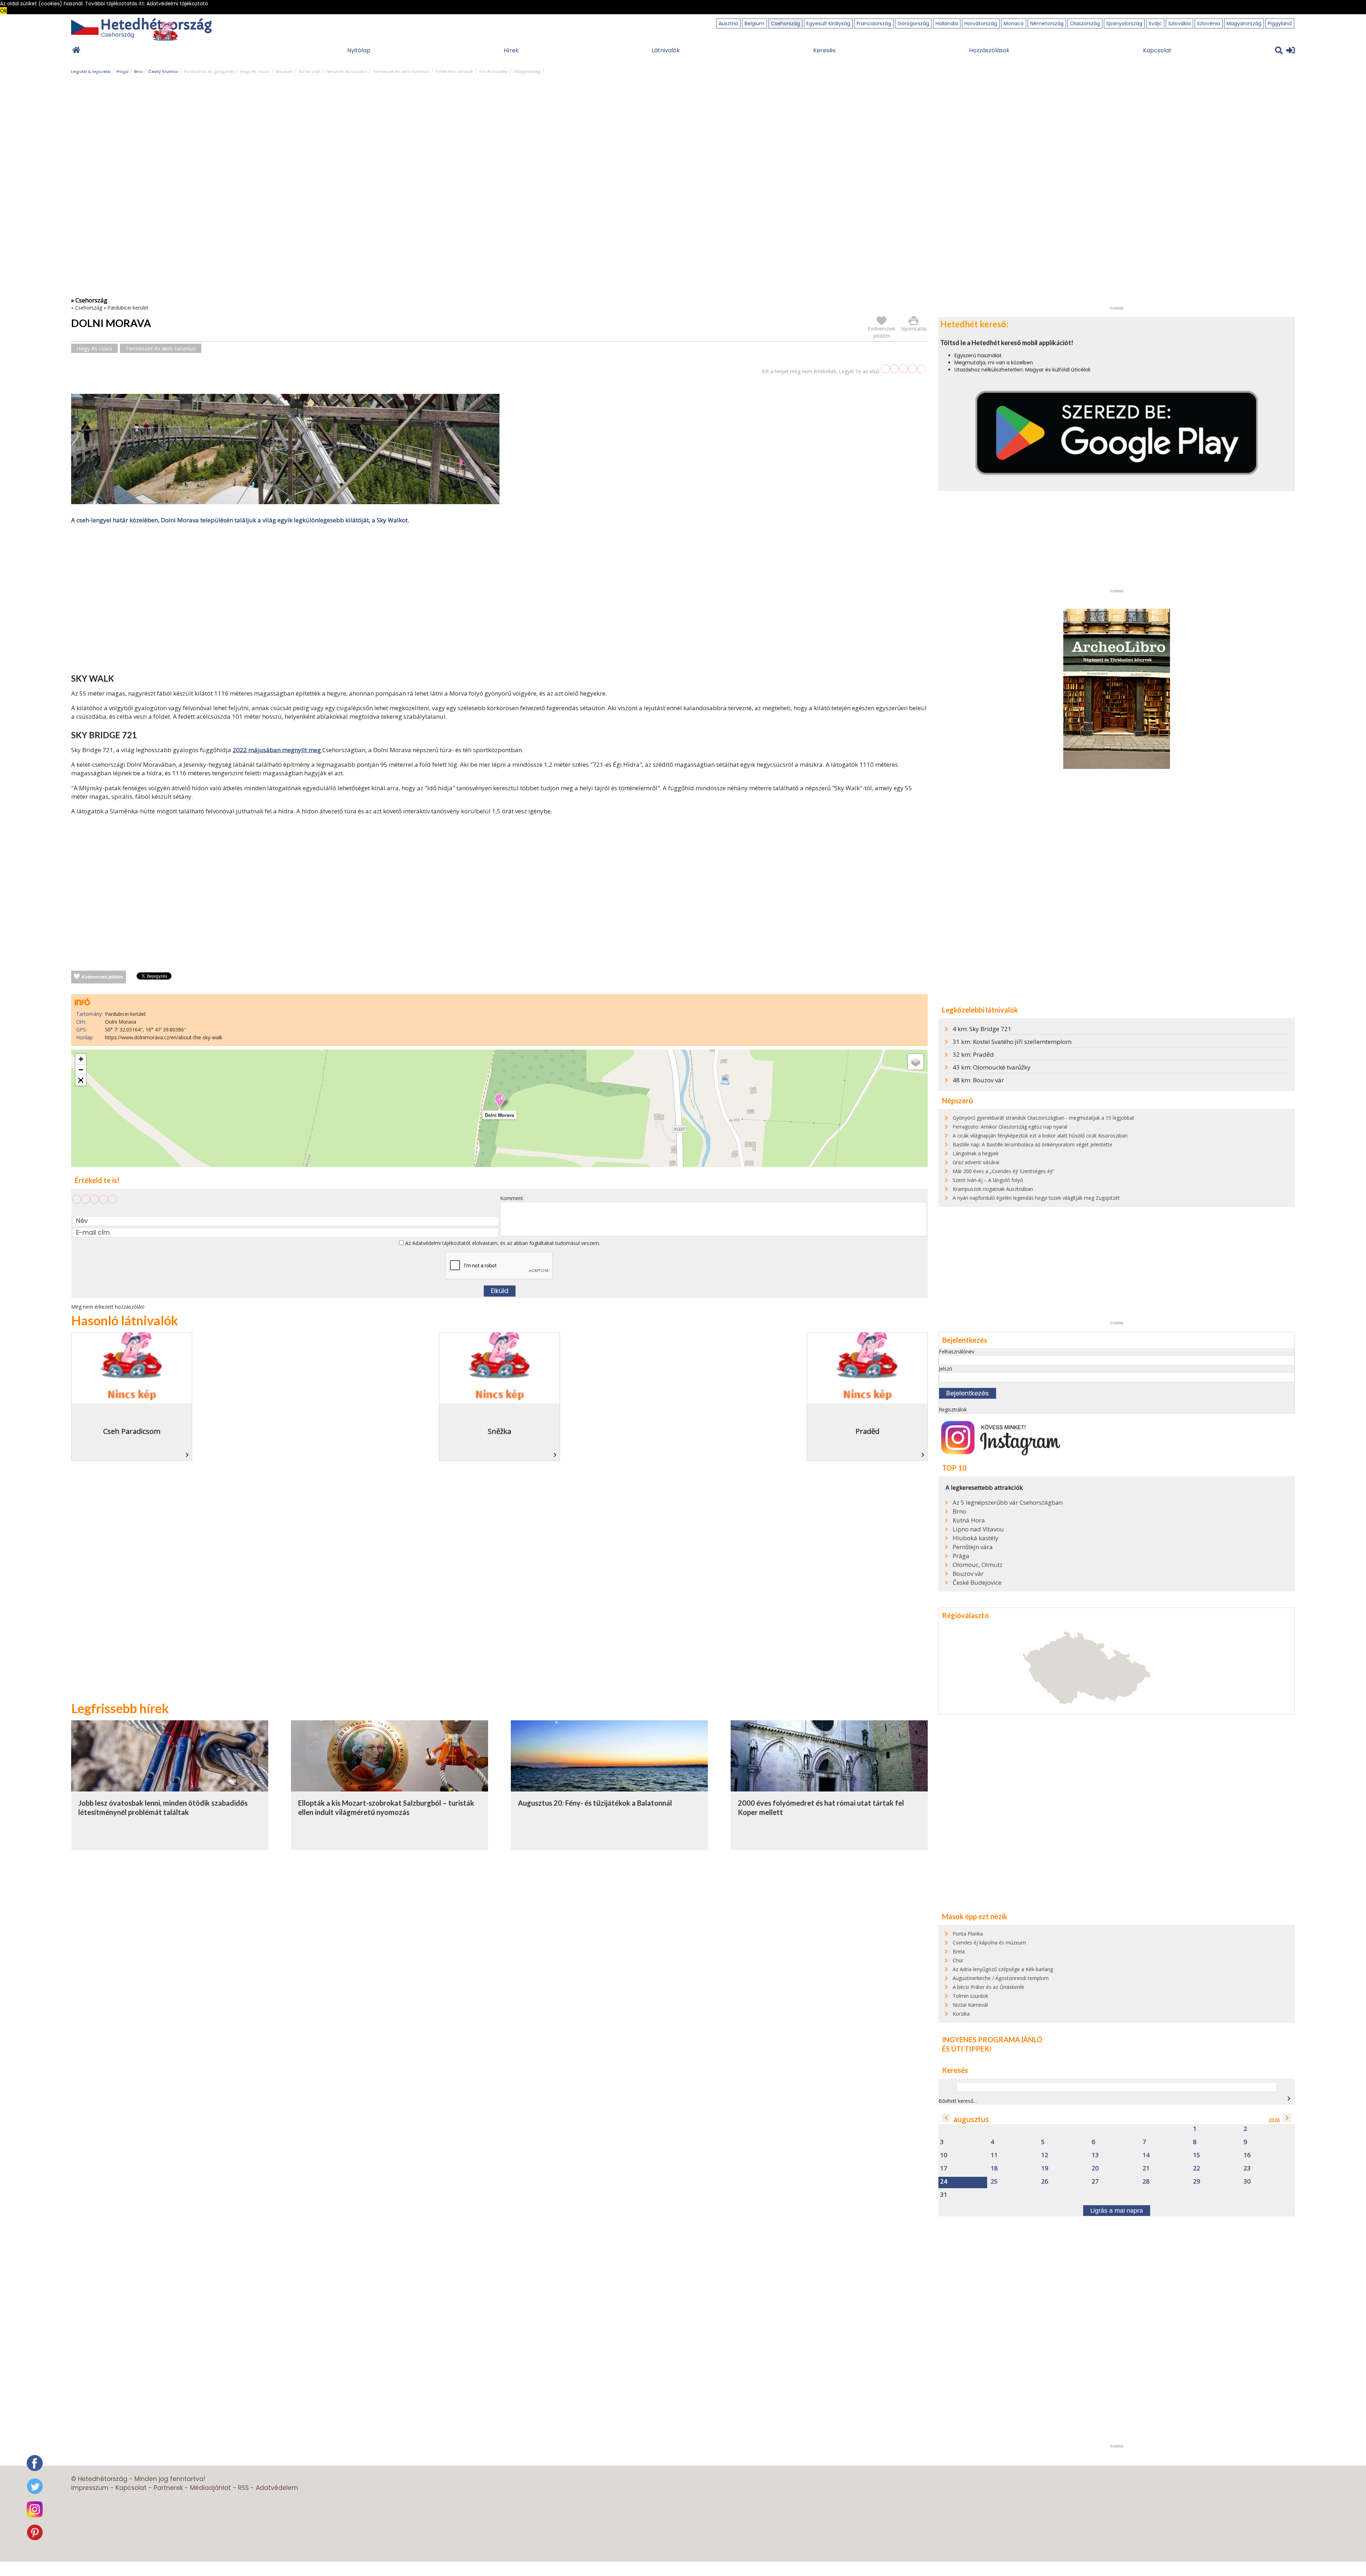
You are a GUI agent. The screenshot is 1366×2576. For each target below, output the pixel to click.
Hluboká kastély (976, 1538)
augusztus (971, 2119)
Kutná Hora (969, 1520)
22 (1197, 2168)
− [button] (81, 1070)
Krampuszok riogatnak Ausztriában (993, 1189)
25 (994, 2182)
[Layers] (916, 1062)
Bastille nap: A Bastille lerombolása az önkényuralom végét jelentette (1033, 1144)
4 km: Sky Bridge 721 (982, 1029)
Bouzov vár (968, 1574)
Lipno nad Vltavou (978, 1529)
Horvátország (981, 23)
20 (1095, 2168)
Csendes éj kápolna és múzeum (989, 1942)
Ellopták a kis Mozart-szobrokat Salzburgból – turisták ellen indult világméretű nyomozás (386, 1807)
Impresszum (90, 2488)
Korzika (961, 2014)
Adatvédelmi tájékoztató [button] (177, 4)
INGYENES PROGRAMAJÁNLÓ (992, 2039)
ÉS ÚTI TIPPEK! (967, 2049)
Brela (959, 1951)
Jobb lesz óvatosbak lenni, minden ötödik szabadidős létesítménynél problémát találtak (163, 1807)
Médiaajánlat (210, 2488)
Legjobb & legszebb (91, 72)
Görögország (913, 23)
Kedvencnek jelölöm (102, 977)
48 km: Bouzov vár (978, 1080)
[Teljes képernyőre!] (81, 1081)
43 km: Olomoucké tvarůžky (992, 1067)
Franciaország (874, 23)
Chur (958, 1960)
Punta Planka (968, 1934)
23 (1247, 2168)
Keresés (824, 50)
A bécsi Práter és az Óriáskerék (988, 1987)
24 (944, 2182)
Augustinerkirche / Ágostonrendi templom (1001, 1978)
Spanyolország (1124, 23)
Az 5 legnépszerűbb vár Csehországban (1008, 1503)
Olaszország (1085, 23)
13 (1095, 2155)
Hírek (511, 50)
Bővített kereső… (958, 2101)
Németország (1047, 23)
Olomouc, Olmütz (978, 1565)
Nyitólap (359, 50)
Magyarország (1244, 23)
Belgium (755, 23)
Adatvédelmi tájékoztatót (441, 1243)
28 (1146, 2182)
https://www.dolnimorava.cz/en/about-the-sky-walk (164, 1037)
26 (1045, 2182)
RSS (243, 2488)
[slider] (903, 369)
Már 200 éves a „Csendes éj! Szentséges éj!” (1004, 1171)
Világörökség (527, 72)
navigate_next (1289, 2099)
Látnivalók (666, 50)
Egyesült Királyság (828, 23)
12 (1045, 2155)
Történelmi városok (454, 72)
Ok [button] (3, 11)
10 (944, 2155)
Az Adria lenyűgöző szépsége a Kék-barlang (1003, 1969)
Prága (122, 72)
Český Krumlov (163, 72)
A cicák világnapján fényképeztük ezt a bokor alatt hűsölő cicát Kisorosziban (1040, 1136)
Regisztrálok (953, 1410)
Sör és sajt (309, 72)
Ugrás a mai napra (1117, 2211)
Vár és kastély (493, 72)
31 (944, 2195)
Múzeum (284, 72)
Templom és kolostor (346, 72)
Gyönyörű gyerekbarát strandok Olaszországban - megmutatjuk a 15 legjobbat (1044, 1118)
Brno (138, 72)
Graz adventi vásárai (976, 1162)
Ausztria (728, 23)
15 (1197, 2155)
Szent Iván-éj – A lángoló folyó (988, 1180)
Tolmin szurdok (970, 1996)
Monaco (1014, 23)
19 (1045, 2168)
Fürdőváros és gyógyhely (209, 72)
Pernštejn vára (973, 1547)
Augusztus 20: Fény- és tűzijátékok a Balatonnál (595, 1803)
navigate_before (946, 2118)
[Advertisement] (499, 600)
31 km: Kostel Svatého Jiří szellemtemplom (1012, 1042)
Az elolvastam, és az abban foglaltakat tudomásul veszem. (502, 1243)
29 (1197, 2182)
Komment (512, 1198)
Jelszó (946, 1369)
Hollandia (947, 23)
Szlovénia (1209, 23)
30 (1247, 2182)
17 (944, 2168)
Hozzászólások (989, 50)
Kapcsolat (1157, 50)
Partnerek (168, 2488)
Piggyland (1280, 23)
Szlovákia (1179, 23)
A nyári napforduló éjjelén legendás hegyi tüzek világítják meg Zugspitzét (1036, 1198)
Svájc (1155, 23)
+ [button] (81, 1059)
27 (1095, 2182)
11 (994, 2155)
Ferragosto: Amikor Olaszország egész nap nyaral (1010, 1127)
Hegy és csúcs (255, 72)
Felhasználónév (957, 1352)
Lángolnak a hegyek (976, 1153)
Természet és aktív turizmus (401, 72)
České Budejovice (977, 1583)
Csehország (785, 23)
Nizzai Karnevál (970, 2005)
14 (1146, 2155)
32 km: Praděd (973, 1054)
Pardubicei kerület (128, 308)
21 (1146, 2168)
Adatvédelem (277, 2488)
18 (994, 2168)
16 (1247, 2155)
